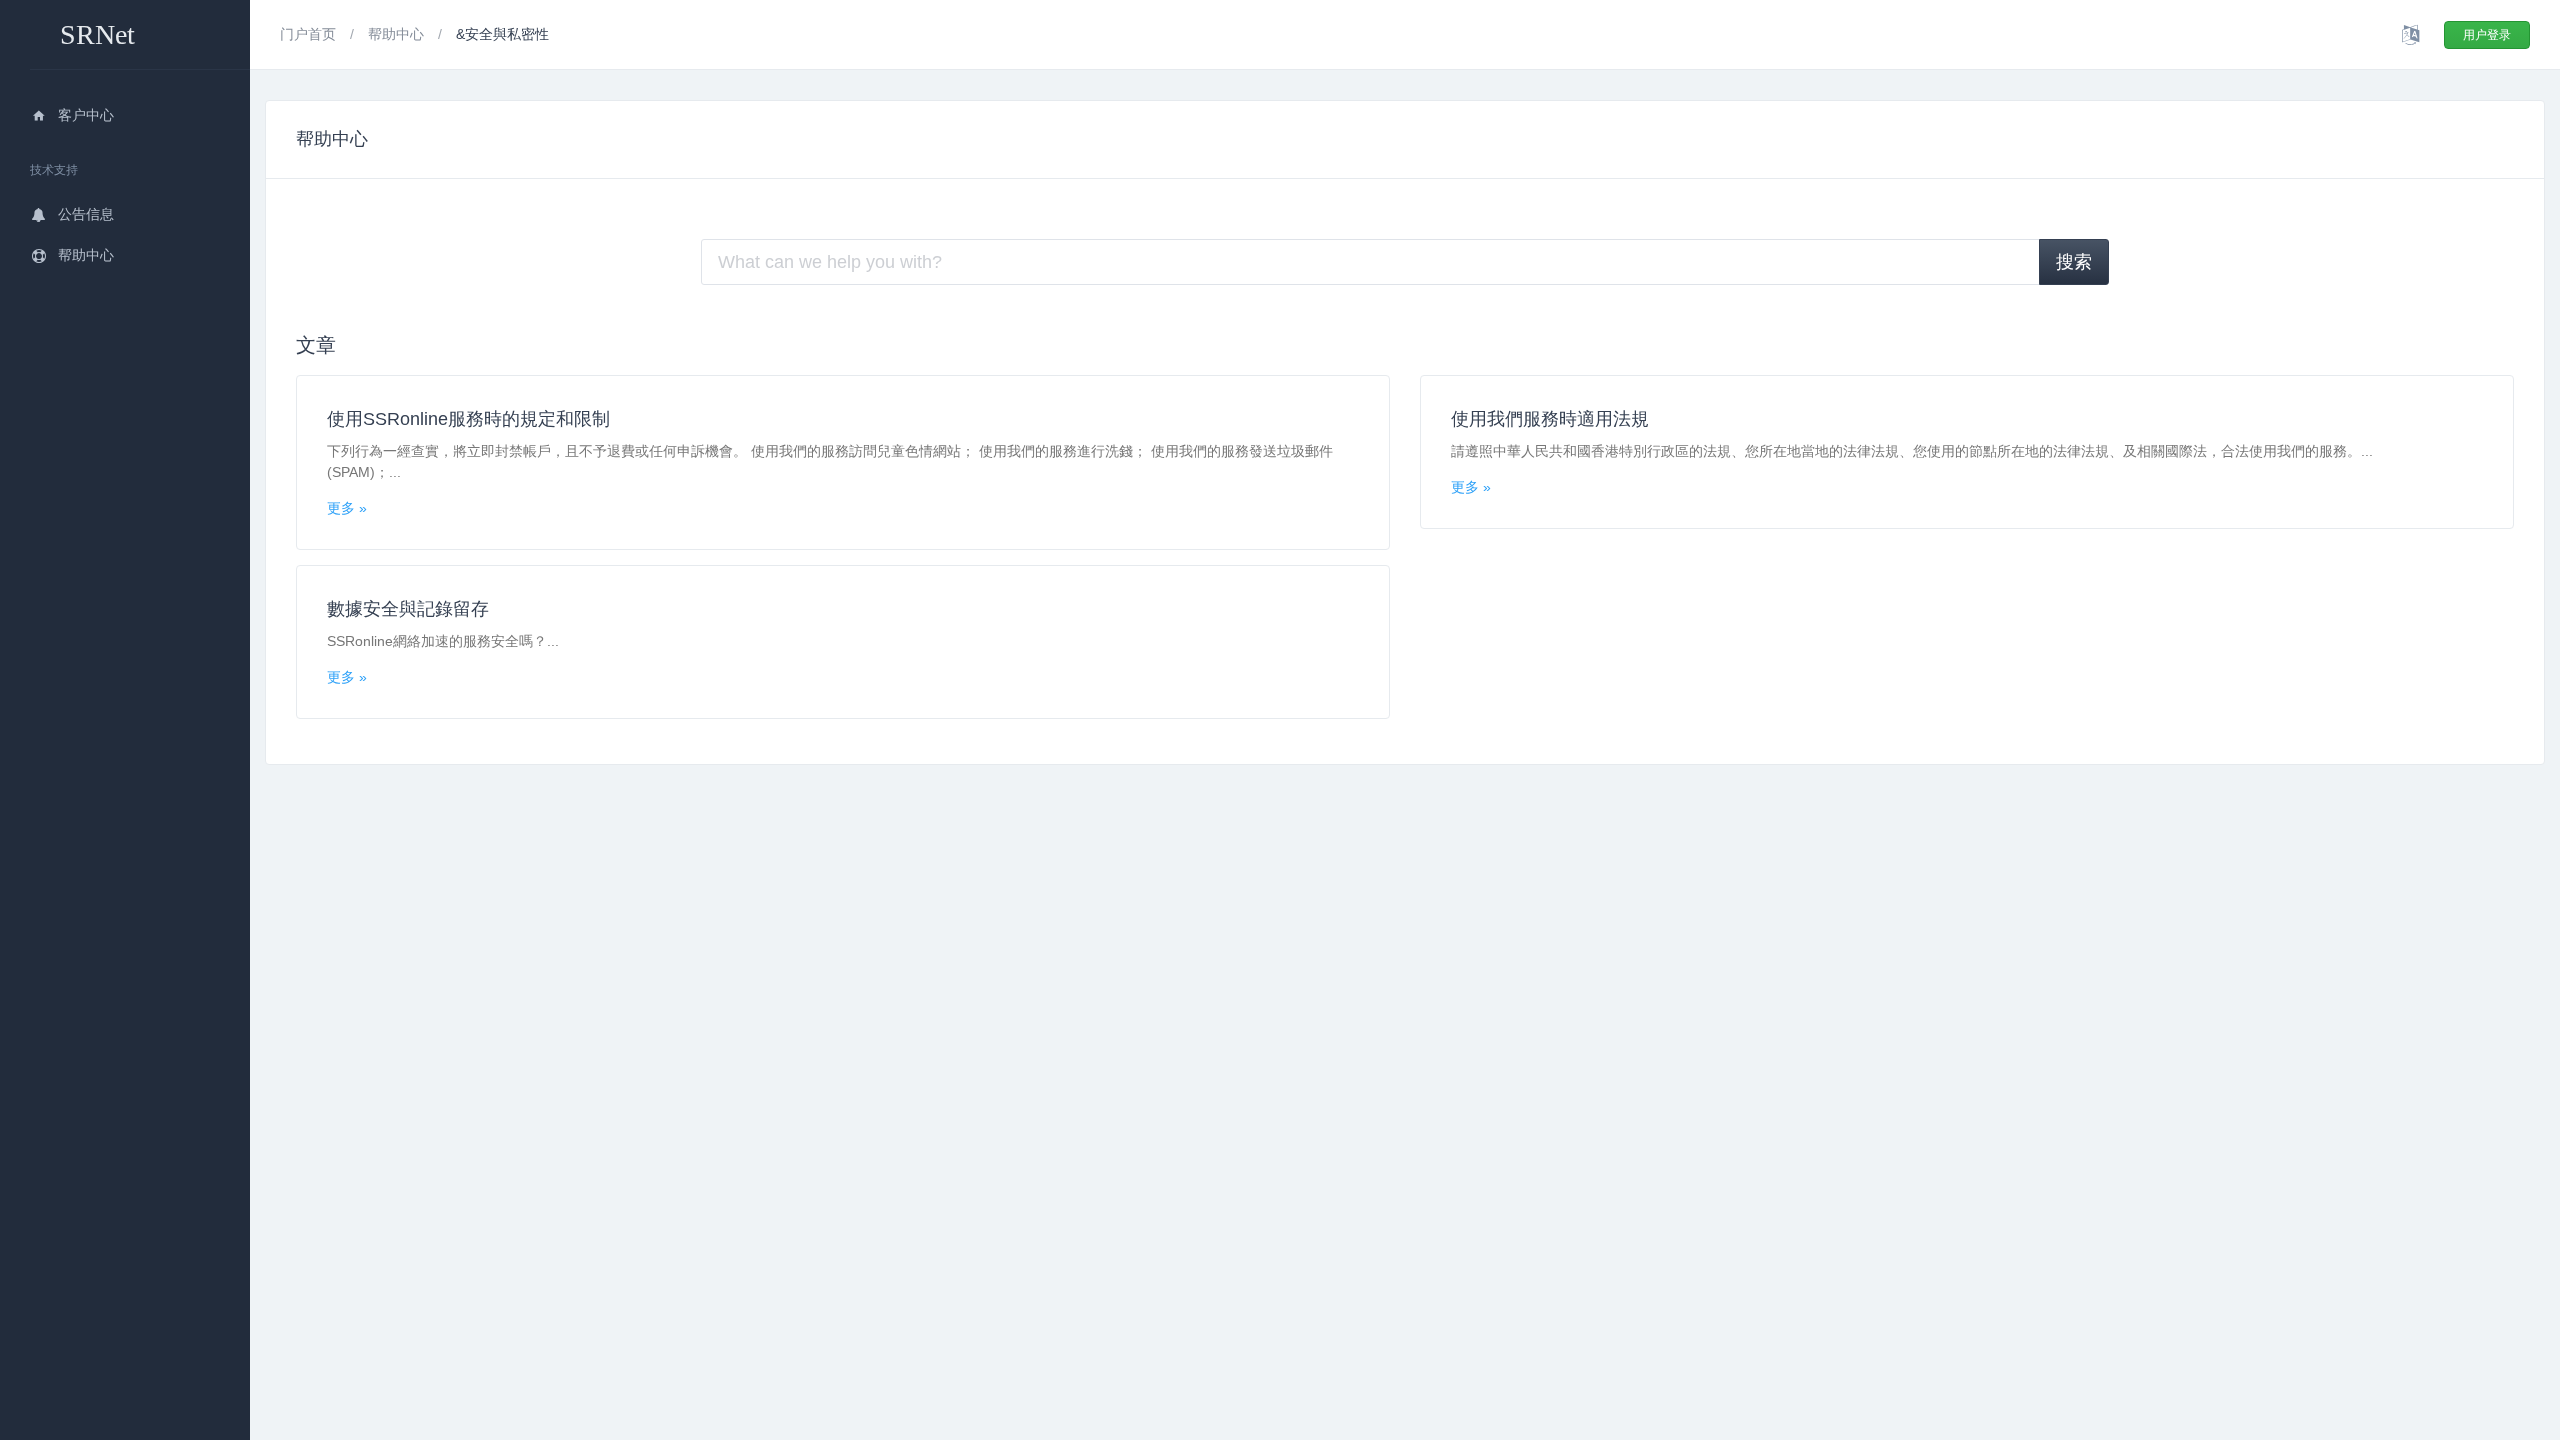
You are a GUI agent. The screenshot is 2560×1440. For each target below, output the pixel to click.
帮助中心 (86, 255)
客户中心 (86, 115)
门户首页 (310, 34)
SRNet (97, 34)
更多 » (347, 508)
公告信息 (86, 214)
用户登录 (2487, 35)
